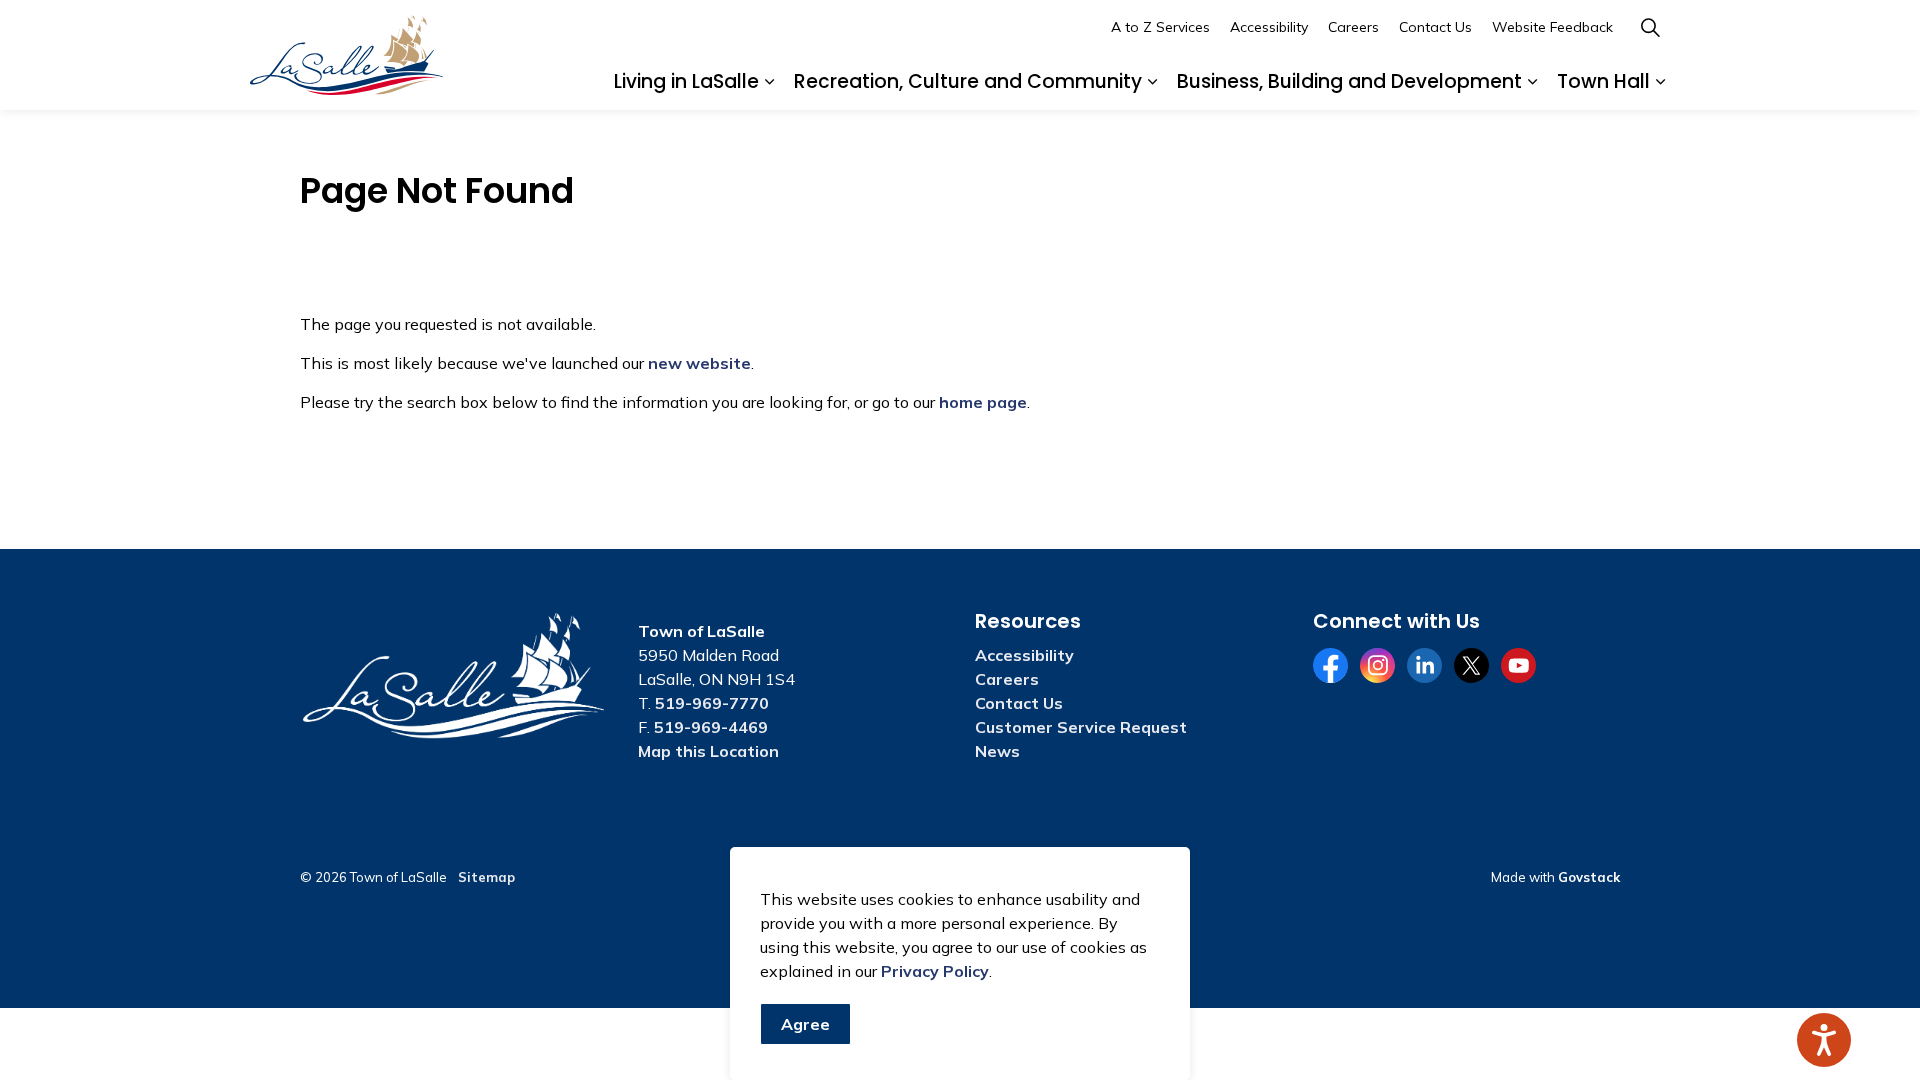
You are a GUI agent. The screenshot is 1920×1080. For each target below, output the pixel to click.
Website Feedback (1552, 27)
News (997, 751)
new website (699, 363)
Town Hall (1603, 81)
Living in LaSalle (686, 81)
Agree (805, 1024)
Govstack (1589, 877)
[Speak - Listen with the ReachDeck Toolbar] (1824, 1040)
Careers (1353, 27)
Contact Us (1435, 27)
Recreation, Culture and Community (968, 81)
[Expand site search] (1650, 27)
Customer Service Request (1081, 727)
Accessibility (1269, 27)
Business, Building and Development (1349, 81)
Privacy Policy (935, 971)
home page (983, 402)
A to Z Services (1160, 27)
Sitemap (486, 877)
